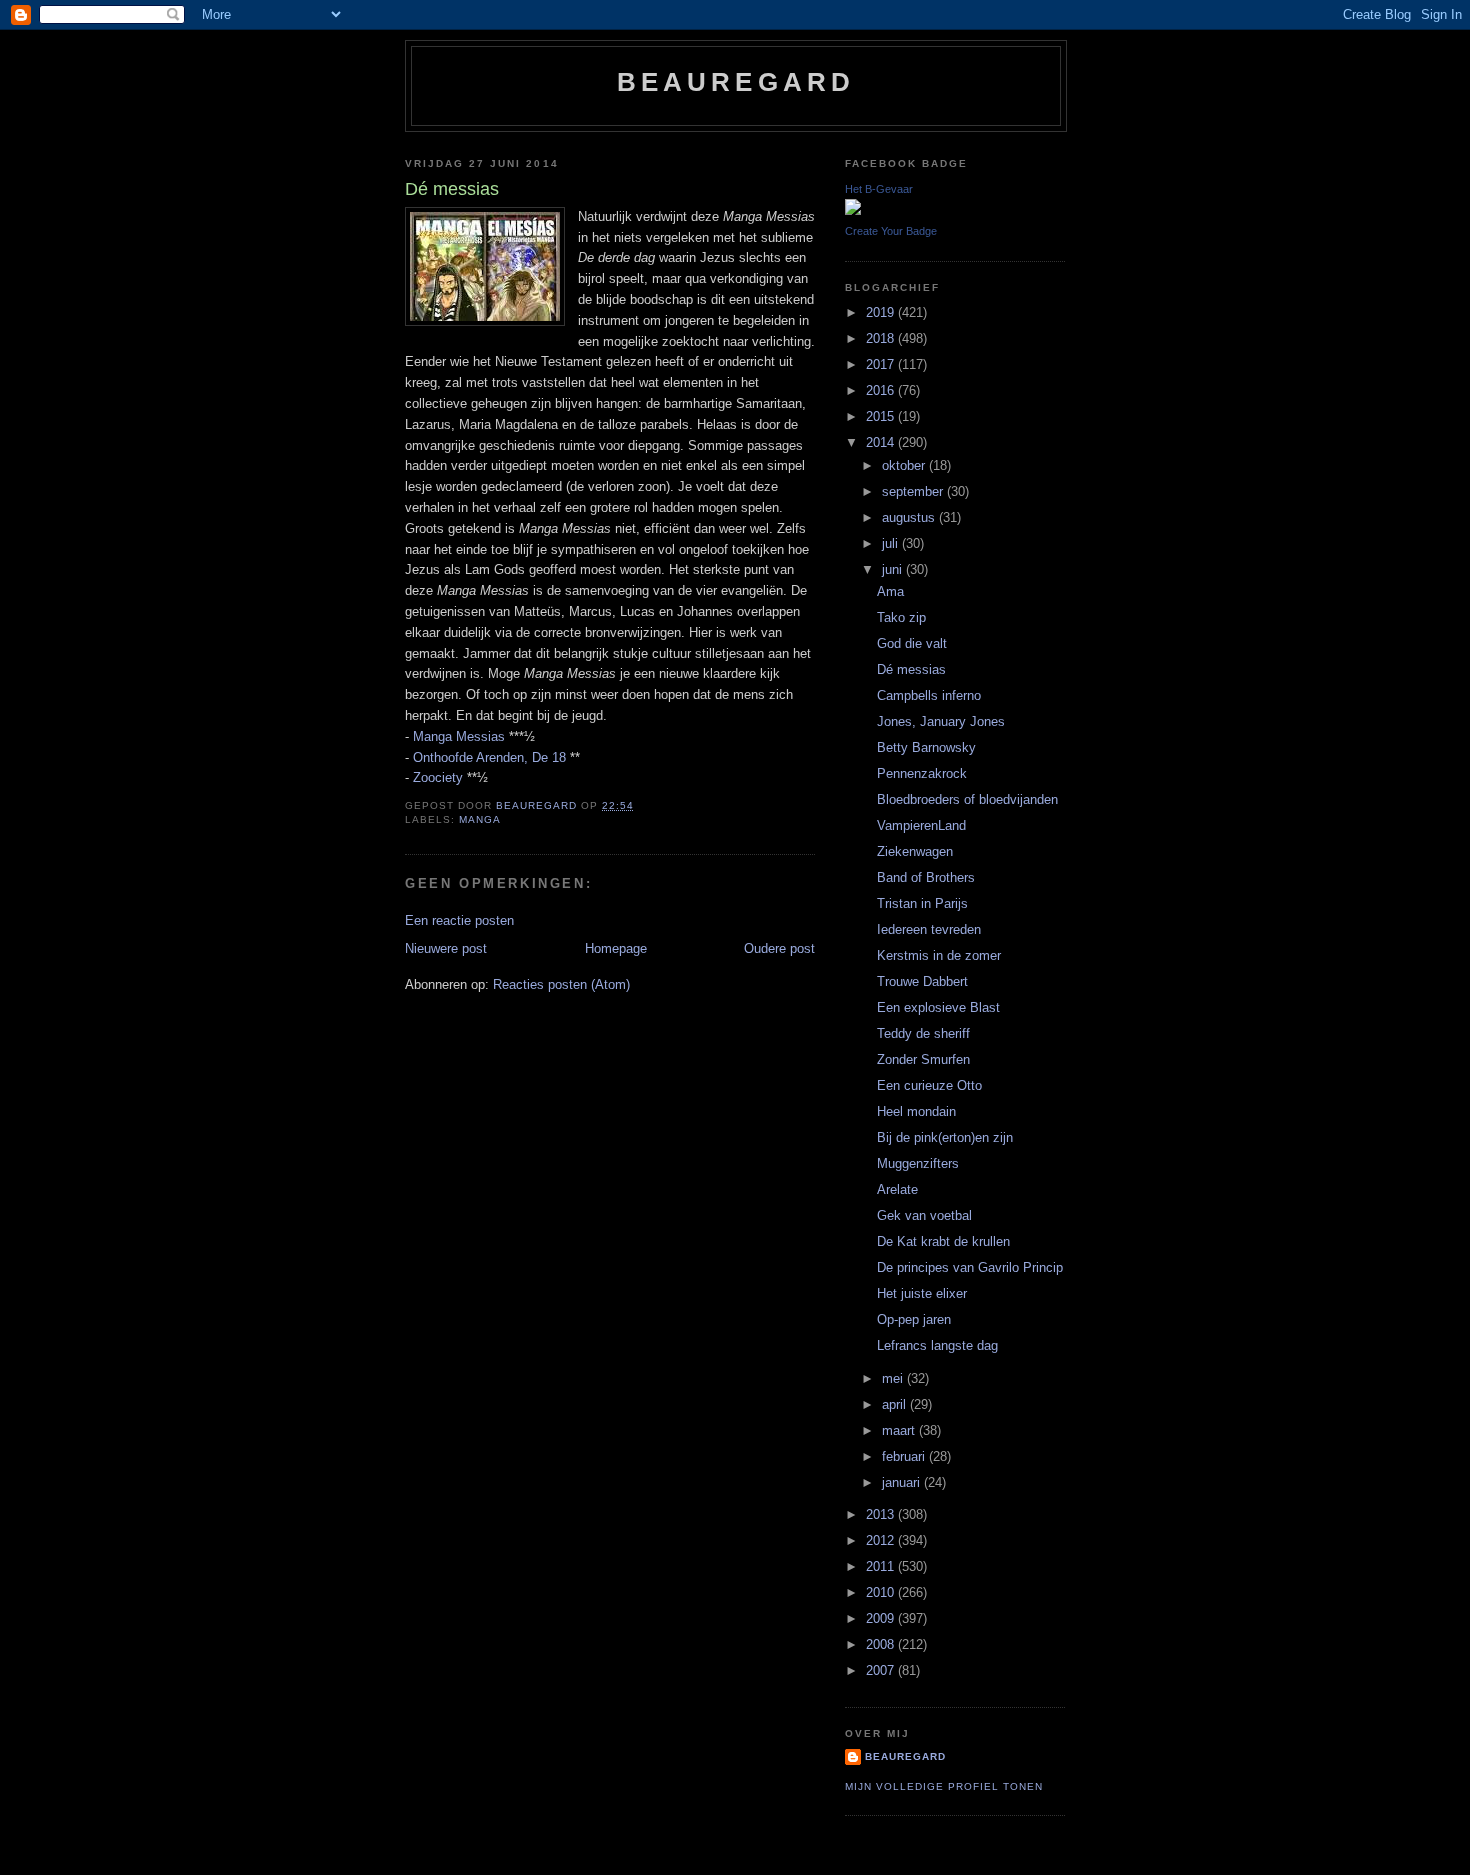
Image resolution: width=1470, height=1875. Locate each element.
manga (480, 819)
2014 (882, 442)
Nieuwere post (446, 948)
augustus (910, 517)
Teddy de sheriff (923, 1033)
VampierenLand (921, 825)
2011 (882, 1566)
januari (903, 1482)
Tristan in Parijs (922, 903)
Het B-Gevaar (879, 189)
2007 (882, 1670)
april (896, 1404)
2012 (882, 1540)
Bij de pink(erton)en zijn (945, 1137)
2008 (882, 1644)
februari (905, 1456)
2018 (882, 338)
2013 (882, 1514)
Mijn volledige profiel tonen (944, 1786)
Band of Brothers (926, 877)
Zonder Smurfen (923, 1059)
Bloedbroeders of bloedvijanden (967, 799)
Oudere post (779, 948)
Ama (890, 591)
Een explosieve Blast (938, 1007)
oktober (905, 465)
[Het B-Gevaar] (853, 210)
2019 (882, 312)
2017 (882, 364)
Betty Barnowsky (926, 747)
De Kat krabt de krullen (943, 1241)
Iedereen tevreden (929, 929)
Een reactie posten (459, 920)
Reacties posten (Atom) (561, 984)
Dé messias (911, 669)
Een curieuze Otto (929, 1085)
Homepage (616, 948)
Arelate (897, 1189)
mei (894, 1378)
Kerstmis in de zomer (939, 955)
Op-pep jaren (914, 1319)
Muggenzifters (918, 1163)
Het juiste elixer (922, 1293)
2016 (882, 390)
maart (900, 1430)
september (914, 491)
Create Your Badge (891, 231)
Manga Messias (459, 736)
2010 (882, 1592)
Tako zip (901, 617)
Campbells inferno (929, 695)
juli (892, 543)
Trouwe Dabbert (922, 981)
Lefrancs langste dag (937, 1345)
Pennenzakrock (922, 773)
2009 (882, 1618)
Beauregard (736, 82)
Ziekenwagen (915, 851)
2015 (882, 416)
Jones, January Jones (941, 721)
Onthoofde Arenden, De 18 (489, 757)
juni (894, 569)
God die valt (912, 643)
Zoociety (438, 777)
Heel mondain (916, 1111)
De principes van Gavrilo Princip (970, 1267)
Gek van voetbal (924, 1215)
